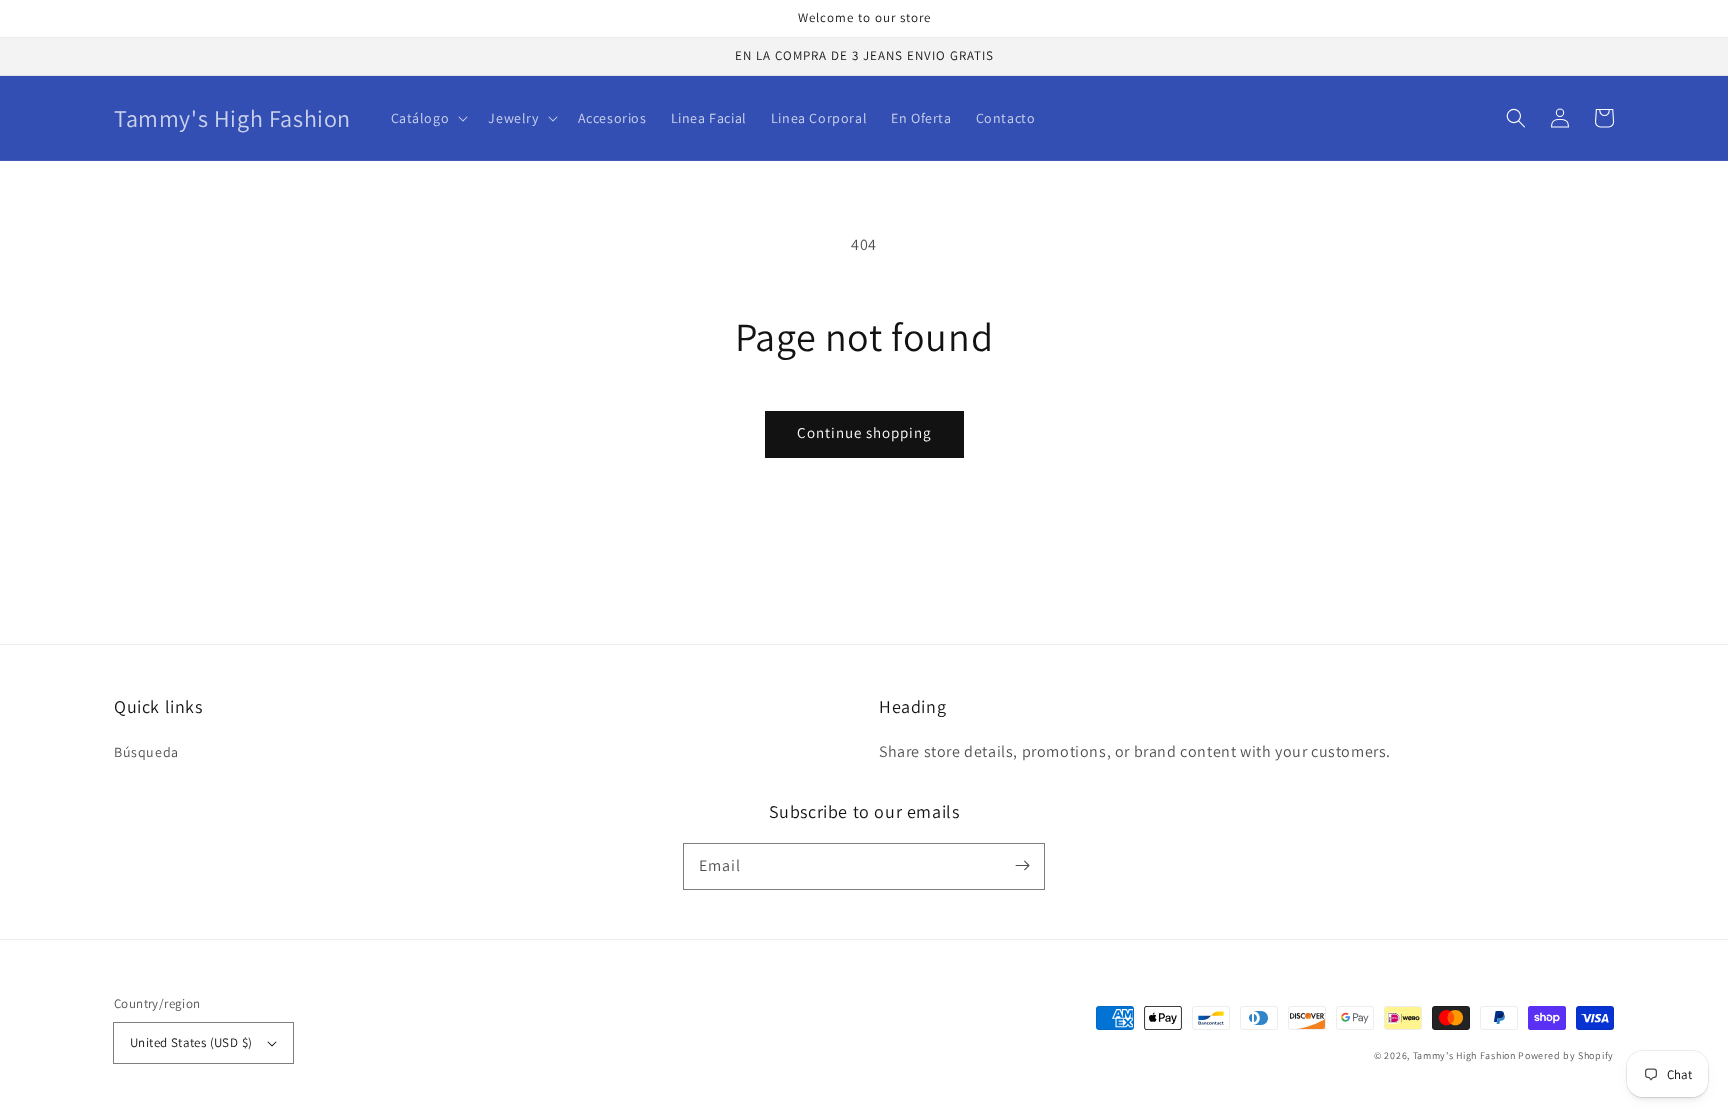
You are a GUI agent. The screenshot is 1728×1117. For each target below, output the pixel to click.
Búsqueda (146, 752)
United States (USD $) (191, 1042)
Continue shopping (864, 432)
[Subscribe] (1022, 866)
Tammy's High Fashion (1464, 1055)
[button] (1516, 118)
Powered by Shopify (1566, 1055)
